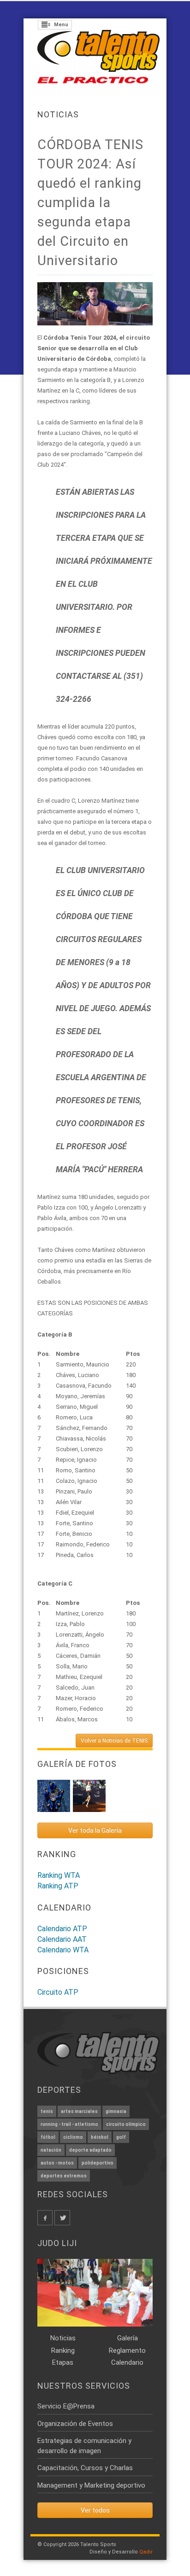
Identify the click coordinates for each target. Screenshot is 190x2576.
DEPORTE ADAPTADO (90, 2150)
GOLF (121, 2137)
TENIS (47, 2111)
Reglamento (127, 2350)
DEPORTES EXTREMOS (64, 2176)
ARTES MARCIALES (79, 2111)
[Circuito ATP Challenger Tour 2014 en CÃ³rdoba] (89, 1796)
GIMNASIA (116, 2111)
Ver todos (95, 2510)
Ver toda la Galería (95, 1830)
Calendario (127, 2362)
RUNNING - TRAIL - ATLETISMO (69, 2124)
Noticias (58, 114)
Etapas (63, 2362)
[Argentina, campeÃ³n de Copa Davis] (54, 1796)
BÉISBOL (100, 2137)
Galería (128, 2338)
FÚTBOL (48, 2137)
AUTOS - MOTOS (57, 2163)
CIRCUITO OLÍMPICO (126, 2124)
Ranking (63, 2350)
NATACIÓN (51, 2150)
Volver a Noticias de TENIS (114, 1741)
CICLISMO (73, 2137)
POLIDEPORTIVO (98, 2163)
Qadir (146, 2552)
